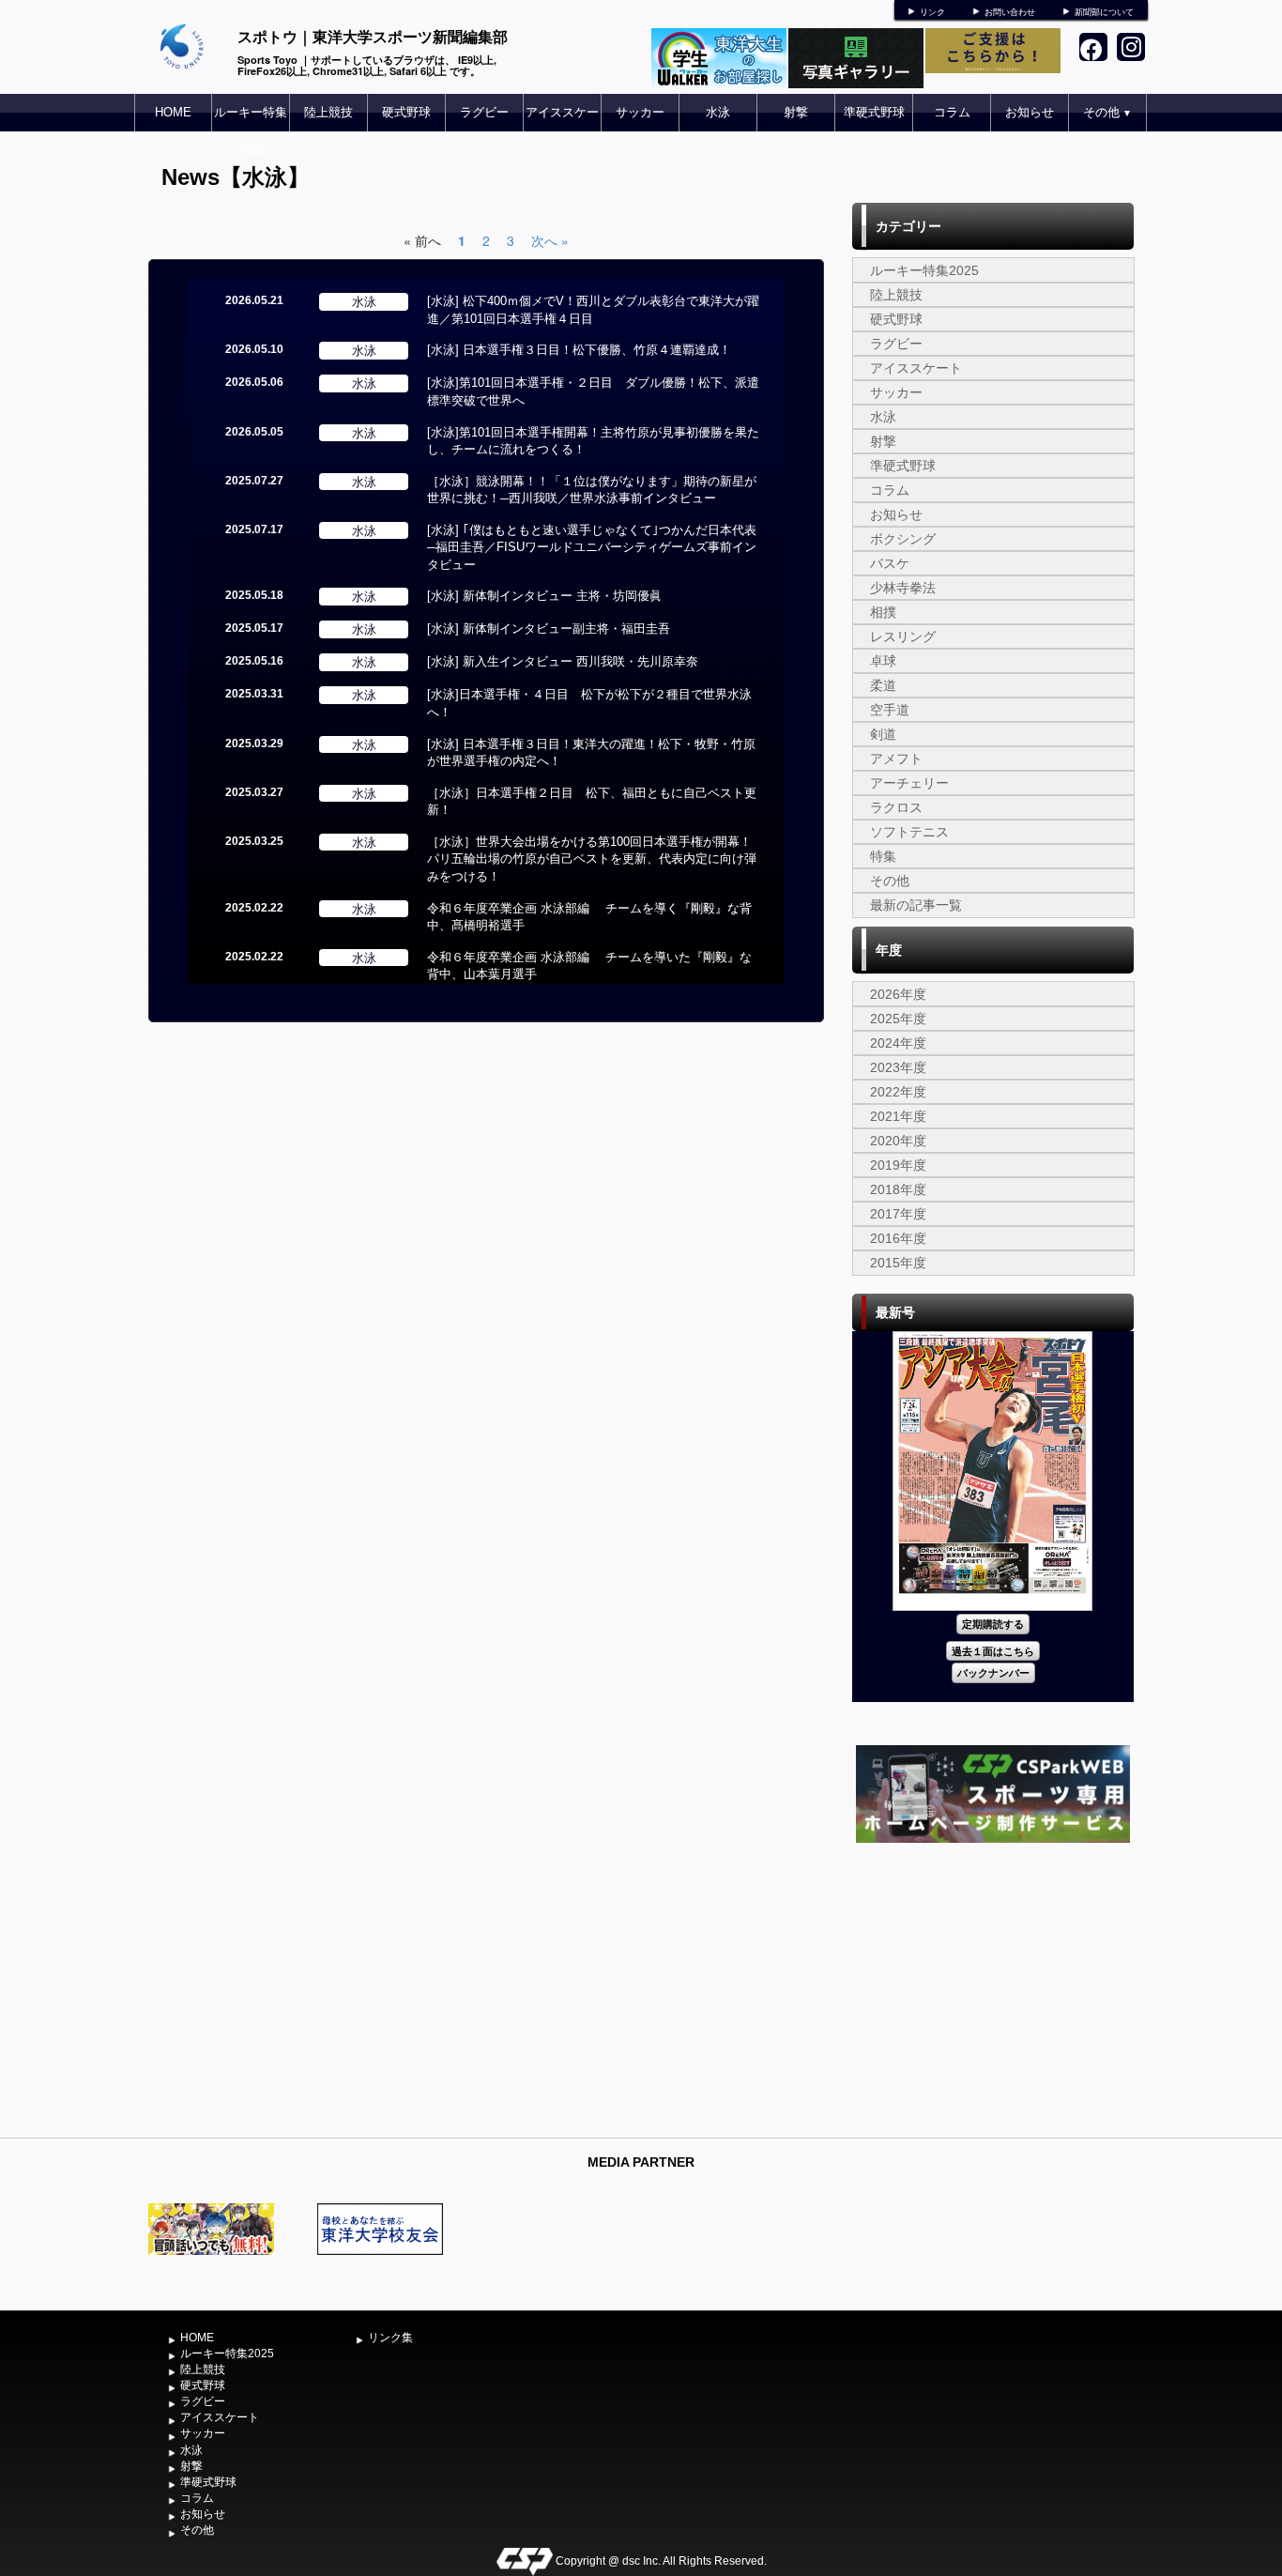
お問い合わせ (1010, 12)
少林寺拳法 (903, 588)
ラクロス (896, 807)
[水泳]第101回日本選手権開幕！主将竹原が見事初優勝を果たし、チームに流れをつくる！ (593, 441)
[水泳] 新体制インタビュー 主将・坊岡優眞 (544, 596)
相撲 (883, 612)
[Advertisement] (993, 1988)
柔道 (883, 685)
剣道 (883, 734)
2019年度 (898, 1165)
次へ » (550, 240)
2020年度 (898, 1141)
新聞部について (1104, 12)
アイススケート (562, 131)
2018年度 (898, 1189)
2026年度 (898, 994)
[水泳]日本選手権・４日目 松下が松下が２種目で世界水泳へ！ (589, 703)
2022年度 (898, 1092)
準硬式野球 (874, 112)
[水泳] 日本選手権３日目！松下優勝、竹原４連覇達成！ (579, 350)
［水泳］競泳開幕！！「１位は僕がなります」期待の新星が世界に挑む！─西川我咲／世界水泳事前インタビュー (592, 490)
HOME (173, 112)
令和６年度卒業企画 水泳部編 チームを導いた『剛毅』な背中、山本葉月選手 (589, 966)
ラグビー (484, 112)
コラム (952, 112)
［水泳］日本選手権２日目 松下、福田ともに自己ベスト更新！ (592, 802)
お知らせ (1030, 112)
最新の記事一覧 (916, 905)
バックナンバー (993, 1672)
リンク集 (390, 2338)
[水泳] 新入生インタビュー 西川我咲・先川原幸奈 (563, 661)
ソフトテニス (909, 832)
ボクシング (903, 539)
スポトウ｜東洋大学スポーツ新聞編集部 (373, 36)
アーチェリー (909, 783)
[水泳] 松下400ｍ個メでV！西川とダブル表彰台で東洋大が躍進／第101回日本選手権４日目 (593, 310)
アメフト (896, 759)
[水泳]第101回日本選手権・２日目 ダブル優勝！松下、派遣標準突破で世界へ (593, 391)
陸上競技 (328, 112)
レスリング (903, 636)
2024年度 (898, 1043)
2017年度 (898, 1214)
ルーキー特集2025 (251, 131)
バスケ (890, 563)
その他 (1107, 112)
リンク (932, 12)
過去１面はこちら (993, 1651)
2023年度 (898, 1067)
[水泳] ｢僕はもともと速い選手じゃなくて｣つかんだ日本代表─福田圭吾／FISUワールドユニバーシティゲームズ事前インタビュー (592, 547)
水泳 (718, 112)
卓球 (883, 661)
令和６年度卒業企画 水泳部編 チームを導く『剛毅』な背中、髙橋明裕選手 (589, 917)
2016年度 (898, 1238)
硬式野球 (406, 112)
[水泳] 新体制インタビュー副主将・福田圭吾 (549, 629)
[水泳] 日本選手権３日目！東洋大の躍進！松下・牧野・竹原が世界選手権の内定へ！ (591, 753)
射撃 (796, 112)
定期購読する (993, 1624)
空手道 (890, 710)
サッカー (640, 112)
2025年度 (898, 1019)
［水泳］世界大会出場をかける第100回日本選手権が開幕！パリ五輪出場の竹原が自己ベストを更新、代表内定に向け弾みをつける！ (592, 859)
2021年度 (898, 1116)
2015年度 (898, 1263)
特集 (883, 856)
